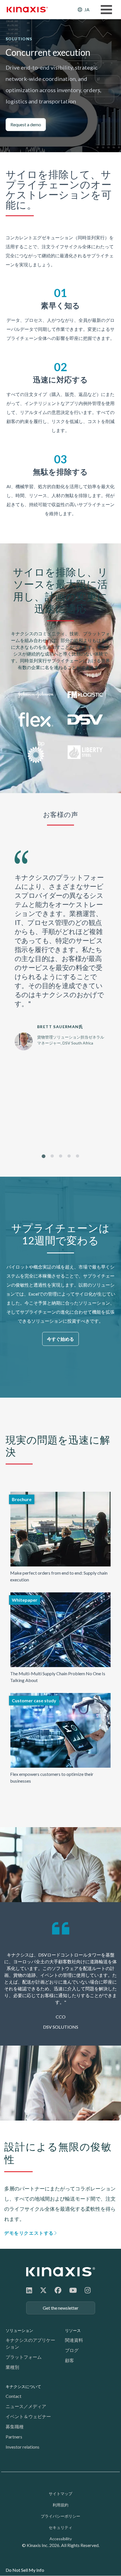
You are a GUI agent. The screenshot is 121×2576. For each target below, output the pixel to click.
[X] (43, 2290)
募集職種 (15, 2426)
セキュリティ (60, 2527)
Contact (14, 2396)
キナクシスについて (23, 2386)
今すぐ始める (60, 1339)
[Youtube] (73, 2290)
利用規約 (60, 2505)
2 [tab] (52, 1156)
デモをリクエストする (29, 2233)
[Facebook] (58, 2290)
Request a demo (26, 124)
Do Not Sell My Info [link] (25, 2570)
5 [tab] (78, 1156)
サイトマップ (60, 2494)
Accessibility (61, 2539)
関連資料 (74, 2340)
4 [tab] (69, 1156)
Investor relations (23, 2447)
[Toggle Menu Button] (106, 10)
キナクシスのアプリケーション (30, 2343)
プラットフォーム (24, 2357)
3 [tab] (61, 1156)
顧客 (70, 2360)
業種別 (12, 2367)
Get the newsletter (61, 2308)
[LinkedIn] (29, 2290)
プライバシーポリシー (60, 2516)
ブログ (72, 2350)
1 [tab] (44, 1156)
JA (87, 9)
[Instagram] (88, 2290)
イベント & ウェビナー (28, 2416)
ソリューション (19, 2330)
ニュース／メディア (26, 2406)
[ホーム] (61, 2272)
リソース (73, 2330)
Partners (14, 2437)
